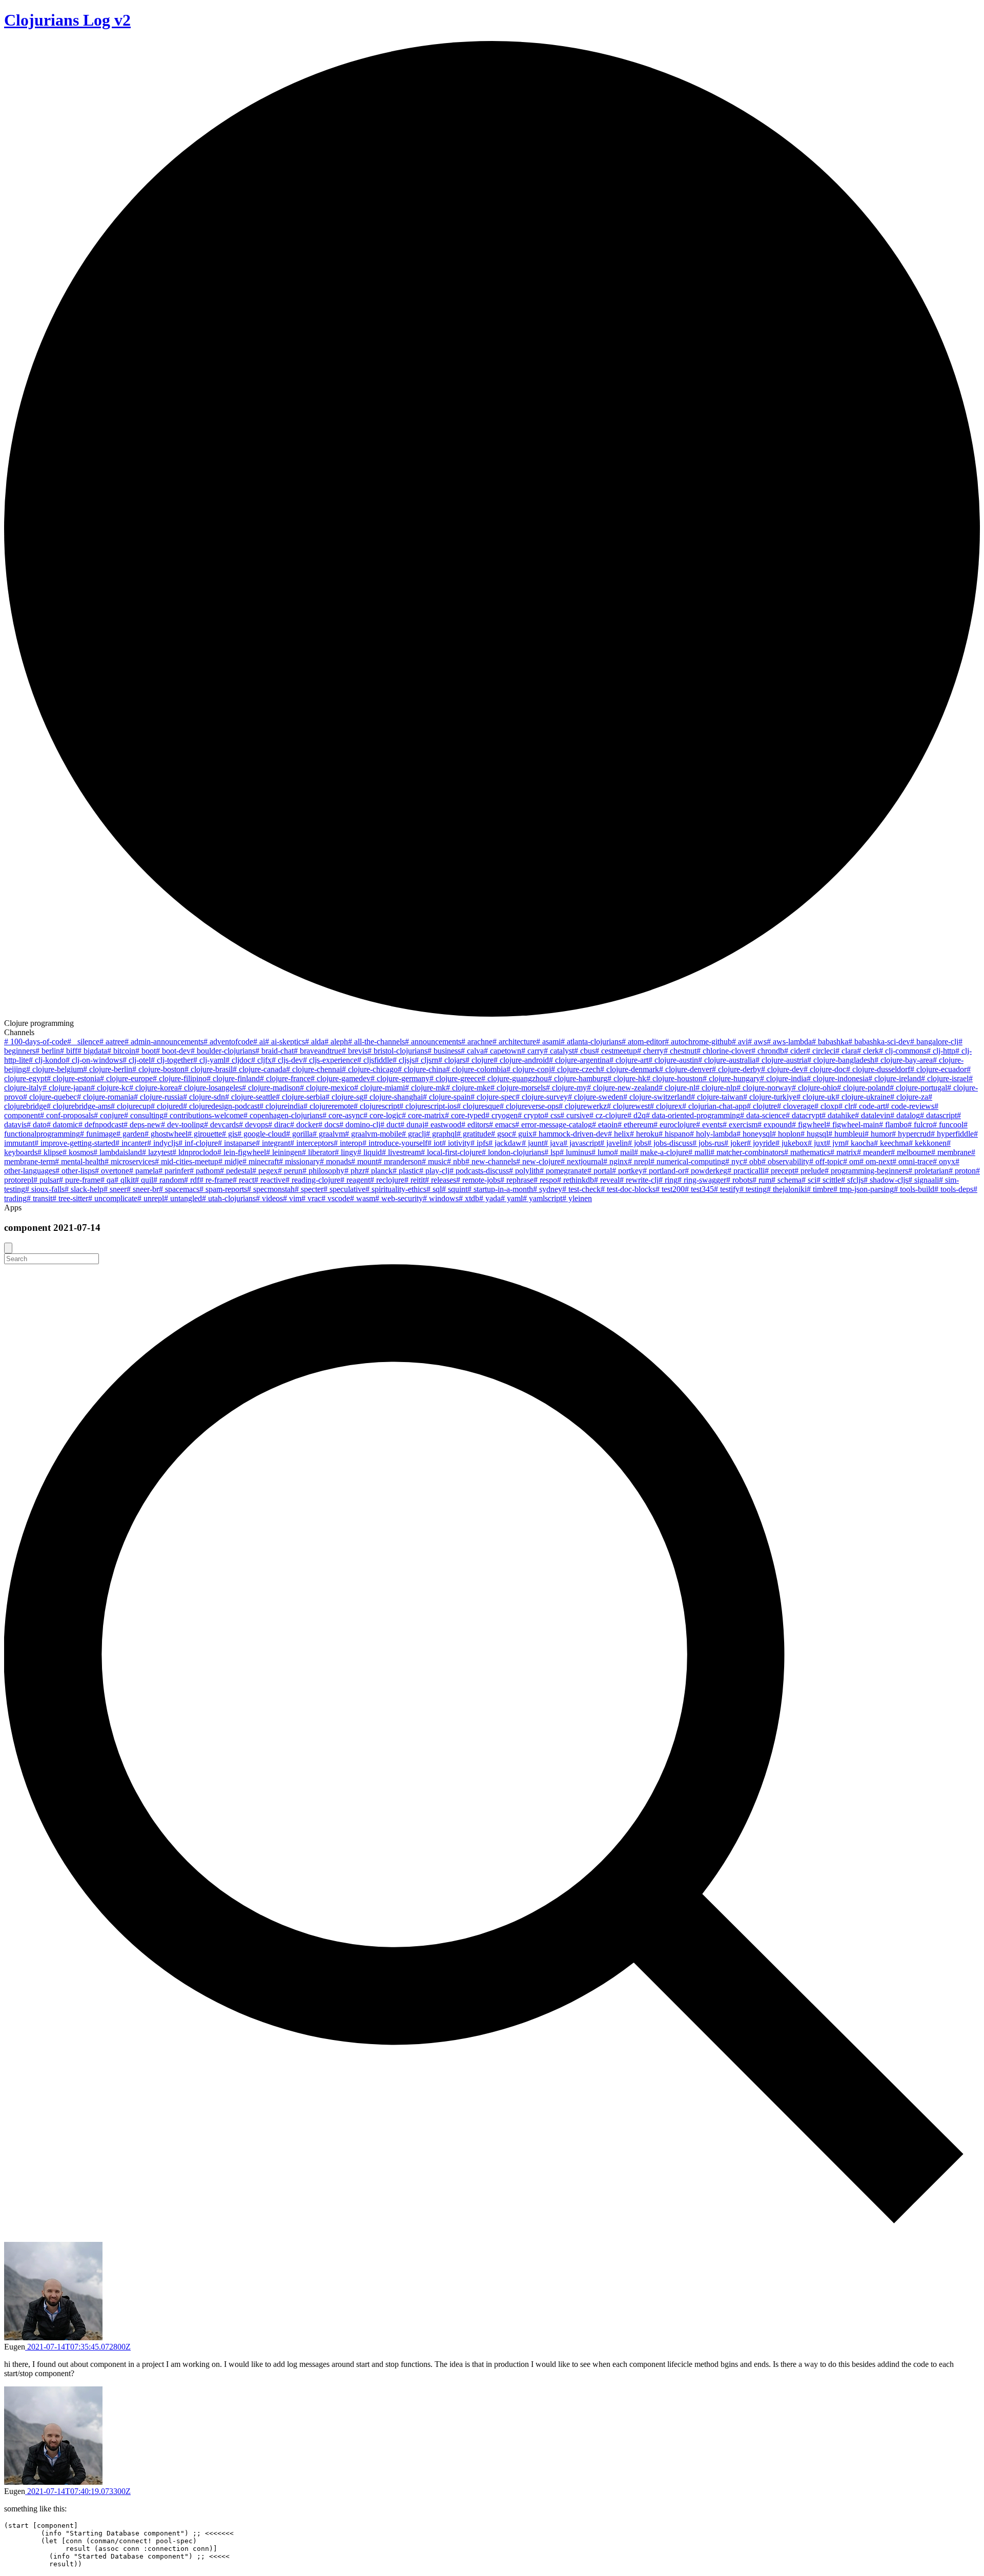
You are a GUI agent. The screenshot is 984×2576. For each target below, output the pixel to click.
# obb (752, 1161)
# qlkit (125, 1180)
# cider (795, 1051)
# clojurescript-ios (428, 1106)
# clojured (167, 1106)
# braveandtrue (318, 1051)
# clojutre (762, 1106)
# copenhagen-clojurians (283, 1115)
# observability (785, 1161)
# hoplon (786, 1134)
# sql (434, 1189)
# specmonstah (271, 1189)
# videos (269, 1198)
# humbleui (846, 1134)
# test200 (670, 1189)
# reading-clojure (313, 1180)
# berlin (48, 1051)
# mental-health (80, 1161)
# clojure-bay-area (904, 1060)
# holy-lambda (713, 1134)
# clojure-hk (627, 1078)
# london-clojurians (513, 1152)
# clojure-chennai (314, 1069)
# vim (292, 1198)
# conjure (109, 1115)
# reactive (270, 1180)
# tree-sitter (70, 1198)
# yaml (512, 1198)
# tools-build (914, 1189)
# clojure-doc (825, 1069)
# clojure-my (566, 1088)
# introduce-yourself (395, 1143)
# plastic (406, 1171)
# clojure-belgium (55, 1069)
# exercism (740, 1125)
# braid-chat (274, 1051)
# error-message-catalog (553, 1125)
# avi (740, 1042)
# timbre (820, 1189)
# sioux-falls (45, 1189)
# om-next (876, 1161)
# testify (727, 1189)
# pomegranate (563, 1171)
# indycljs (163, 1143)
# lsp (552, 1152)
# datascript (938, 1115)
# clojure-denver (685, 1069)
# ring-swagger (702, 1180)
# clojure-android (521, 1060)
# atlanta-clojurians (591, 1042)
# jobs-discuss (670, 1143)
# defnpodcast (101, 1125)
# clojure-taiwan (717, 1097)
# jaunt (533, 1143)
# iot (435, 1143)
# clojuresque (478, 1106)
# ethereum (635, 1125)
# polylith (524, 1171)
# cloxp (826, 1106)
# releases (440, 1180)
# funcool (948, 1125)
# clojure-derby (736, 1069)
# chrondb (768, 1051)
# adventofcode (228, 1042)
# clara (846, 1051)
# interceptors (312, 1143)
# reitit (415, 1180)
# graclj (414, 1134)
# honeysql (754, 1134)
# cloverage (796, 1106)
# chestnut (680, 1051)
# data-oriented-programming (693, 1115)
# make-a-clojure (661, 1152)
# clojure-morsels (518, 1088)
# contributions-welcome (203, 1115)
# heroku (644, 1134)
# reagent (355, 1180)
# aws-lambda (789, 1042)
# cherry (650, 1051)
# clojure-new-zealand (623, 1088)
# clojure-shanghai (393, 1097)
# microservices (130, 1161)
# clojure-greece (455, 1078)
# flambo (893, 1125)
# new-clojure (538, 1161)
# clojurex (666, 1106)
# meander (874, 1152)
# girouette (205, 1134)
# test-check (581, 1189)
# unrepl (151, 1198)
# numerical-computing (688, 1161)
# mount (364, 1161)
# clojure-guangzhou (515, 1078)
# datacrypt (804, 1115)
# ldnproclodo (195, 1152)
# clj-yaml (209, 1060)
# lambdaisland (118, 1152)
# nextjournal (582, 1161)
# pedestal (236, 1171)
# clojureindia (281, 1106)
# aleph (336, 1042)
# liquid (370, 1152)
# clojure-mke (468, 1088)
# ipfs (479, 1143)
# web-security (399, 1198)
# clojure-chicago (370, 1069)
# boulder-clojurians (223, 1051)
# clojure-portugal (918, 1088)
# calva (472, 1051)
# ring (668, 1180)
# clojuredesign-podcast (221, 1106)
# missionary (299, 1161)
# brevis (355, 1051)
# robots (739, 1180)
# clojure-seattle (250, 1097)
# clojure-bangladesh (841, 1060)
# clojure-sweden (596, 1097)
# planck (379, 1171)
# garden (130, 1134)
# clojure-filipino (180, 1078)
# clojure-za (909, 1097)
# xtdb (469, 1198)
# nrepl (639, 1161)
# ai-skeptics (285, 1042)
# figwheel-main (853, 1125)
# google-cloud (262, 1134)
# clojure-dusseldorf (878, 1069)
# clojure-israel (945, 1078)
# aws (757, 1042)
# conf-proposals (67, 1115)
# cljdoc (238, 1060)
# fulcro (920, 1125)
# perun (290, 1171)
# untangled (183, 1198)
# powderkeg (706, 1171)
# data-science (763, 1115)
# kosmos (78, 1152)
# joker (735, 1143)
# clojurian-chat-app (714, 1106)
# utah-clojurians (229, 1198)
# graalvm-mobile (373, 1134)
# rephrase (517, 1180)
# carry (532, 1051)
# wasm (363, 1198)
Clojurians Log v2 (67, 20)
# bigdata (92, 1051)
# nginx (616, 1161)
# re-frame (216, 1180)
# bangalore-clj (934, 1042)
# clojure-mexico (327, 1088)
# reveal (607, 1180)
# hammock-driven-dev (570, 1134)
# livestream (401, 1152)
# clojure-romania (105, 1097)
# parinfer (174, 1171)
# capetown (503, 1051)
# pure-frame (80, 1180)
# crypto (531, 1115)
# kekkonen (928, 1143)
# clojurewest (628, 1106)
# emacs (502, 1125)
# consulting (144, 1115)
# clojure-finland (233, 1078)
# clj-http (941, 1051)
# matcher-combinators (747, 1152)
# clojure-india (783, 1078)
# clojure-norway (764, 1088)
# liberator (318, 1152)
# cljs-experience (330, 1060)
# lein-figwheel (242, 1152)
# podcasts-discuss (479, 1171)
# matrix (844, 1152)
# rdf (192, 1180)
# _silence (83, 1042)
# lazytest (157, 1152)
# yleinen (577, 1198)
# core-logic (383, 1115)
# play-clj (434, 1171)
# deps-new (142, 1125)
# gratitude (474, 1134)
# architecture (514, 1042)
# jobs (638, 1143)
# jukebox (792, 1143)
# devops (253, 1125)
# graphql (441, 1134)
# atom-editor (643, 1042)
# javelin (614, 1143)
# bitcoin (121, 1051)
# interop (348, 1143)
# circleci (821, 1051)
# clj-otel (137, 1060)
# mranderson (400, 1161)
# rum (762, 1180)
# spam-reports (223, 1189)
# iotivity (456, 1143)
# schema (786, 1180)
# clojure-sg (344, 1097)
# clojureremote (329, 1106)
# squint (455, 1189)
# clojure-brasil (209, 1069)
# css (552, 1115)
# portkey (627, 1171)
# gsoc (501, 1134)
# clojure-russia (158, 1097)
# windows (441, 1198)
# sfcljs (852, 1180)
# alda (315, 1042)
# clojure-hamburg (578, 1078)
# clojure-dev (782, 1069)
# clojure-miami (380, 1088)
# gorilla (299, 1134)
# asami (548, 1042)
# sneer (115, 1189)
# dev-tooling (182, 1125)
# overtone (112, 1171)
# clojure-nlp (716, 1088)
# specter (309, 1189)
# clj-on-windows (94, 1060)
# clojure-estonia (73, 1078)
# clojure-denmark (630, 1069)
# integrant (273, 1143)
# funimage (98, 1134)
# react (243, 1180)
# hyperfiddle (952, 1134)
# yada (490, 1198)
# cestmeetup (616, 1051)
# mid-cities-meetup (187, 1161)
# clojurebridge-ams (79, 1106)
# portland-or (664, 1171)
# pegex (265, 1171)
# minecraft (261, 1161)
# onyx (944, 1161)
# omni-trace (913, 1161)
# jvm (835, 1143)
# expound (775, 1125)
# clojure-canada (259, 1069)
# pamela (144, 1171)
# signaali (924, 1180)
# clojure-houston (674, 1078)
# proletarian (928, 1171)
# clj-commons (903, 1051)
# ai (259, 1042)
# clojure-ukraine (863, 1097)
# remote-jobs (478, 1180)
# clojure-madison (271, 1088)
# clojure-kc (110, 1088)
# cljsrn (426, 1060)
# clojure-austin (673, 1060)
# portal (600, 1171)
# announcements (433, 1042)
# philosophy (323, 1171)
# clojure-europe (126, 1078)
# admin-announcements (164, 1042)
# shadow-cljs (886, 1180)
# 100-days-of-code (36, 1042)
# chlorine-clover (724, 1051)
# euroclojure (675, 1125)
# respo (545, 1180)
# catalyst (559, 1051)
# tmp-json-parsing (864, 1189)
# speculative (344, 1189)
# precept (780, 1171)
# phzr (355, 1171)
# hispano (674, 1134)
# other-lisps (75, 1171)
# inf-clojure (198, 1143)
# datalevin (873, 1115)
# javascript (582, 1143)
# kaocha (859, 1143)
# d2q (637, 1115)
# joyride (761, 1143)
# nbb (456, 1161)
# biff (69, 1051)
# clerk (868, 1051)
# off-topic (826, 1161)
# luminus (576, 1152)
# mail (624, 1152)
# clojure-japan (67, 1088)
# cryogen (501, 1115)
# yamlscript (542, 1198)
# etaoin (605, 1125)
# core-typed (465, 1115)
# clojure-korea (153, 1088)
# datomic (63, 1125)
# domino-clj (360, 1125)
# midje (230, 1161)
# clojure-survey (542, 1097)
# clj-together (172, 1060)
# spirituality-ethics (396, 1189)
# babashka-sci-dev (879, 1042)
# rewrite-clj (639, 1180)
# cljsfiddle (375, 1060)
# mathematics (807, 1152)
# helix (619, 1134)
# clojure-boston (158, 1069)
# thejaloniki (787, 1189)
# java (553, 1143)
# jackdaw (505, 1143)
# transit (39, 1198)
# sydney (548, 1189)
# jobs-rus (708, 1143)
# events (709, 1125)
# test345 (699, 1189)
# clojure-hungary (731, 1078)
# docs (329, 1125)
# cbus (585, 1051)
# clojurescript (376, 1106)
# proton (962, 1171)
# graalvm (329, 1134)
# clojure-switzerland (657, 1097)
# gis (230, 1134)
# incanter (131, 1143)
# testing (753, 1189)
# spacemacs (179, 1189)
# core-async (343, 1115)
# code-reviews (910, 1106)
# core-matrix (423, 1115)
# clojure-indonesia (837, 1078)
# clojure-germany (400, 1078)
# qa (107, 1180)
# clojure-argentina (579, 1060)
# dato (37, 1125)
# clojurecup (131, 1106)
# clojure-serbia (301, 1097)
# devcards (221, 1125)
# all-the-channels (376, 1042)
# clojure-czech (576, 1069)
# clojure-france (285, 1078)
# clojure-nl (677, 1088)
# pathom (205, 1171)
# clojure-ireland (895, 1078)
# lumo (603, 1152)
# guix (522, 1134)
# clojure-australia (727, 1060)
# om (851, 1161)
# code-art (869, 1106)
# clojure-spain (447, 1097)
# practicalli (746, 1171)
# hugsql (814, 1134)
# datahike (838, 1115)
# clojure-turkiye (770, 1097)
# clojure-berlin (108, 1069)
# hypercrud (911, 1134)
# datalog (905, 1115)
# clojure (479, 1060)
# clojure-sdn (204, 1097)
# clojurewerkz (583, 1106)
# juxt (817, 1143)
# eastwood (443, 1125)
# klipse (50, 1152)
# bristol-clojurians (397, 1051)
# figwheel (809, 1125)
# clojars (452, 1060)
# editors (475, 1125)
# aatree (112, 1042)
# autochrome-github (698, 1042)
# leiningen (284, 1152)
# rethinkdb (576, 1180)
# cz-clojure (608, 1115)
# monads (335, 1161)
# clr (846, 1106)
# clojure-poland (863, 1088)
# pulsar (46, 1180)
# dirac (279, 1125)
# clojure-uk (816, 1097)
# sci (809, 1180)
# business (444, 1051)
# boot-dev (173, 1051)
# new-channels (491, 1161)
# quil (144, 1180)
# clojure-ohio (814, 1088)
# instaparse (237, 1143)
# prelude (809, 1171)
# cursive (575, 1115)
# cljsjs (404, 1060)
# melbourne (911, 1152)
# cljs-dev (287, 1060)
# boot (146, 1051)
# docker (304, 1125)
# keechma (891, 1143)
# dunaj (412, 1125)
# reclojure (387, 1180)
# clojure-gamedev (341, 1078)
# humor (878, 1134)
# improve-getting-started (75, 1143)
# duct (390, 1125)
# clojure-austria (781, 1060)
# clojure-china (422, 1069)
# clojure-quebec (50, 1097)
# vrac (311, 1198)
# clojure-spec (493, 1097)
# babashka (830, 1042)
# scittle (829, 1180)
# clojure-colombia (476, 1069)
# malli (699, 1152)
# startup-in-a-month (500, 1189)
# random (169, 1180)
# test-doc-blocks (628, 1189)
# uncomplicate (113, 1198)
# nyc (734, 1161)
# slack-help (84, 1189)
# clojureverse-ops (529, 1106)
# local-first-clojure (451, 1152)
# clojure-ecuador (938, 1069)
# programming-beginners (866, 1171)
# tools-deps (954, 1189)
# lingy (346, 1152)
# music (434, 1161)
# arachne (477, 1042)
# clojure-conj (529, 1069)
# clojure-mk (425, 1088)
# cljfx (261, 1060)
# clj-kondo (47, 1060)
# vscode (336, 1198)
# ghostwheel (166, 1134)
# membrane (951, 1152)
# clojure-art (629, 1060)
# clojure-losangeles (210, 1088)
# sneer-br (143, 1189)
